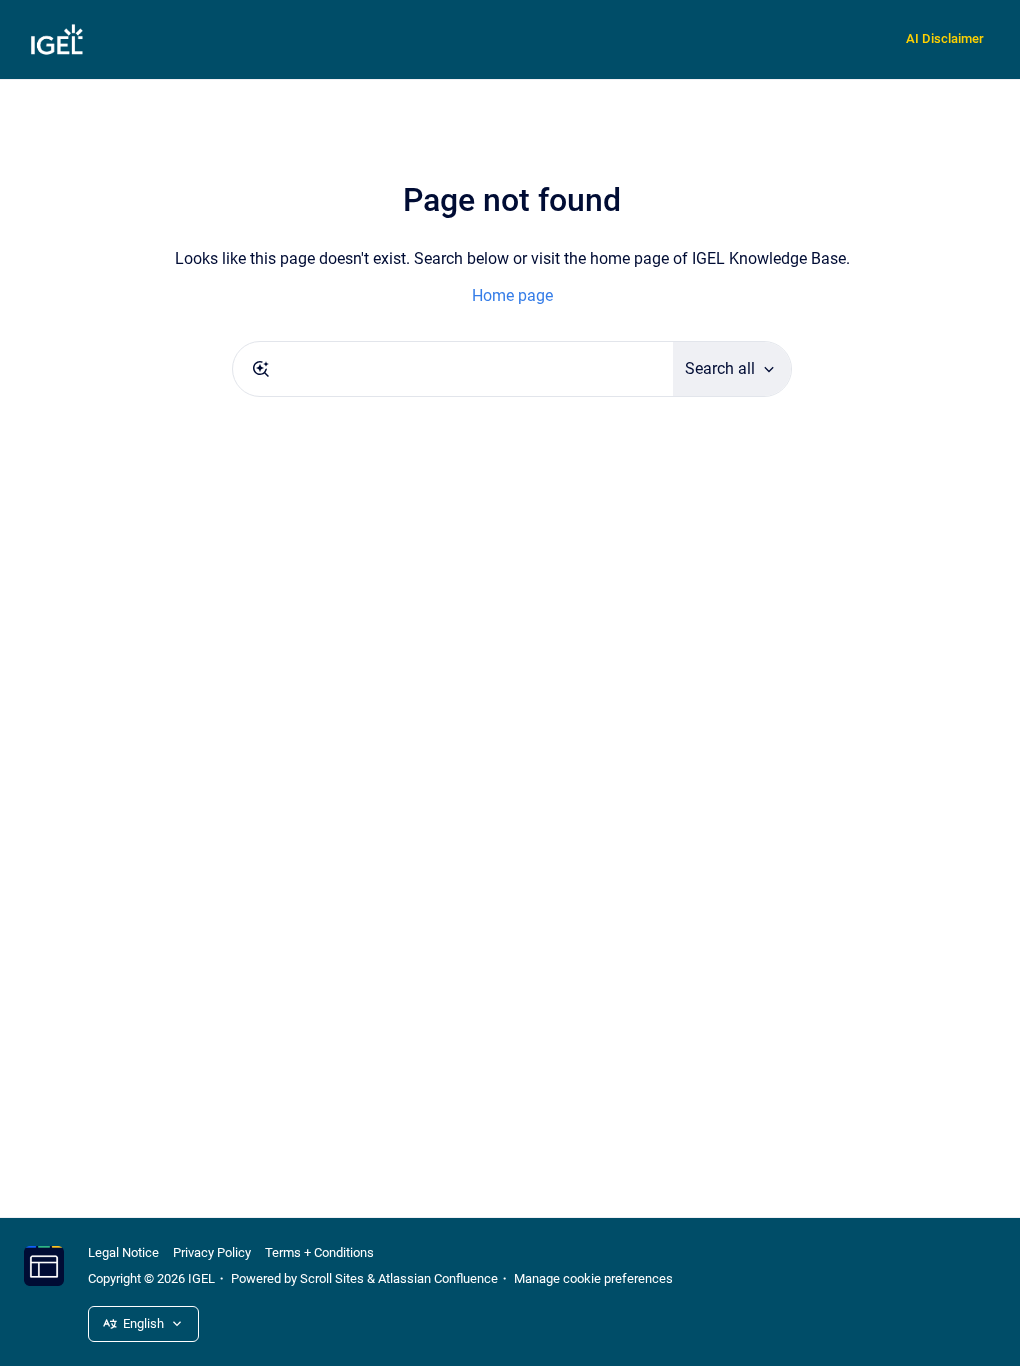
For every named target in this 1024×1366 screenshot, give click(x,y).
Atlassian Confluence (438, 1278)
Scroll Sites (332, 1278)
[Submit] (261, 369)
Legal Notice (123, 1252)
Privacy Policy (212, 1252)
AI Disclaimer (945, 38)
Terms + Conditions (319, 1252)
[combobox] (453, 369)
